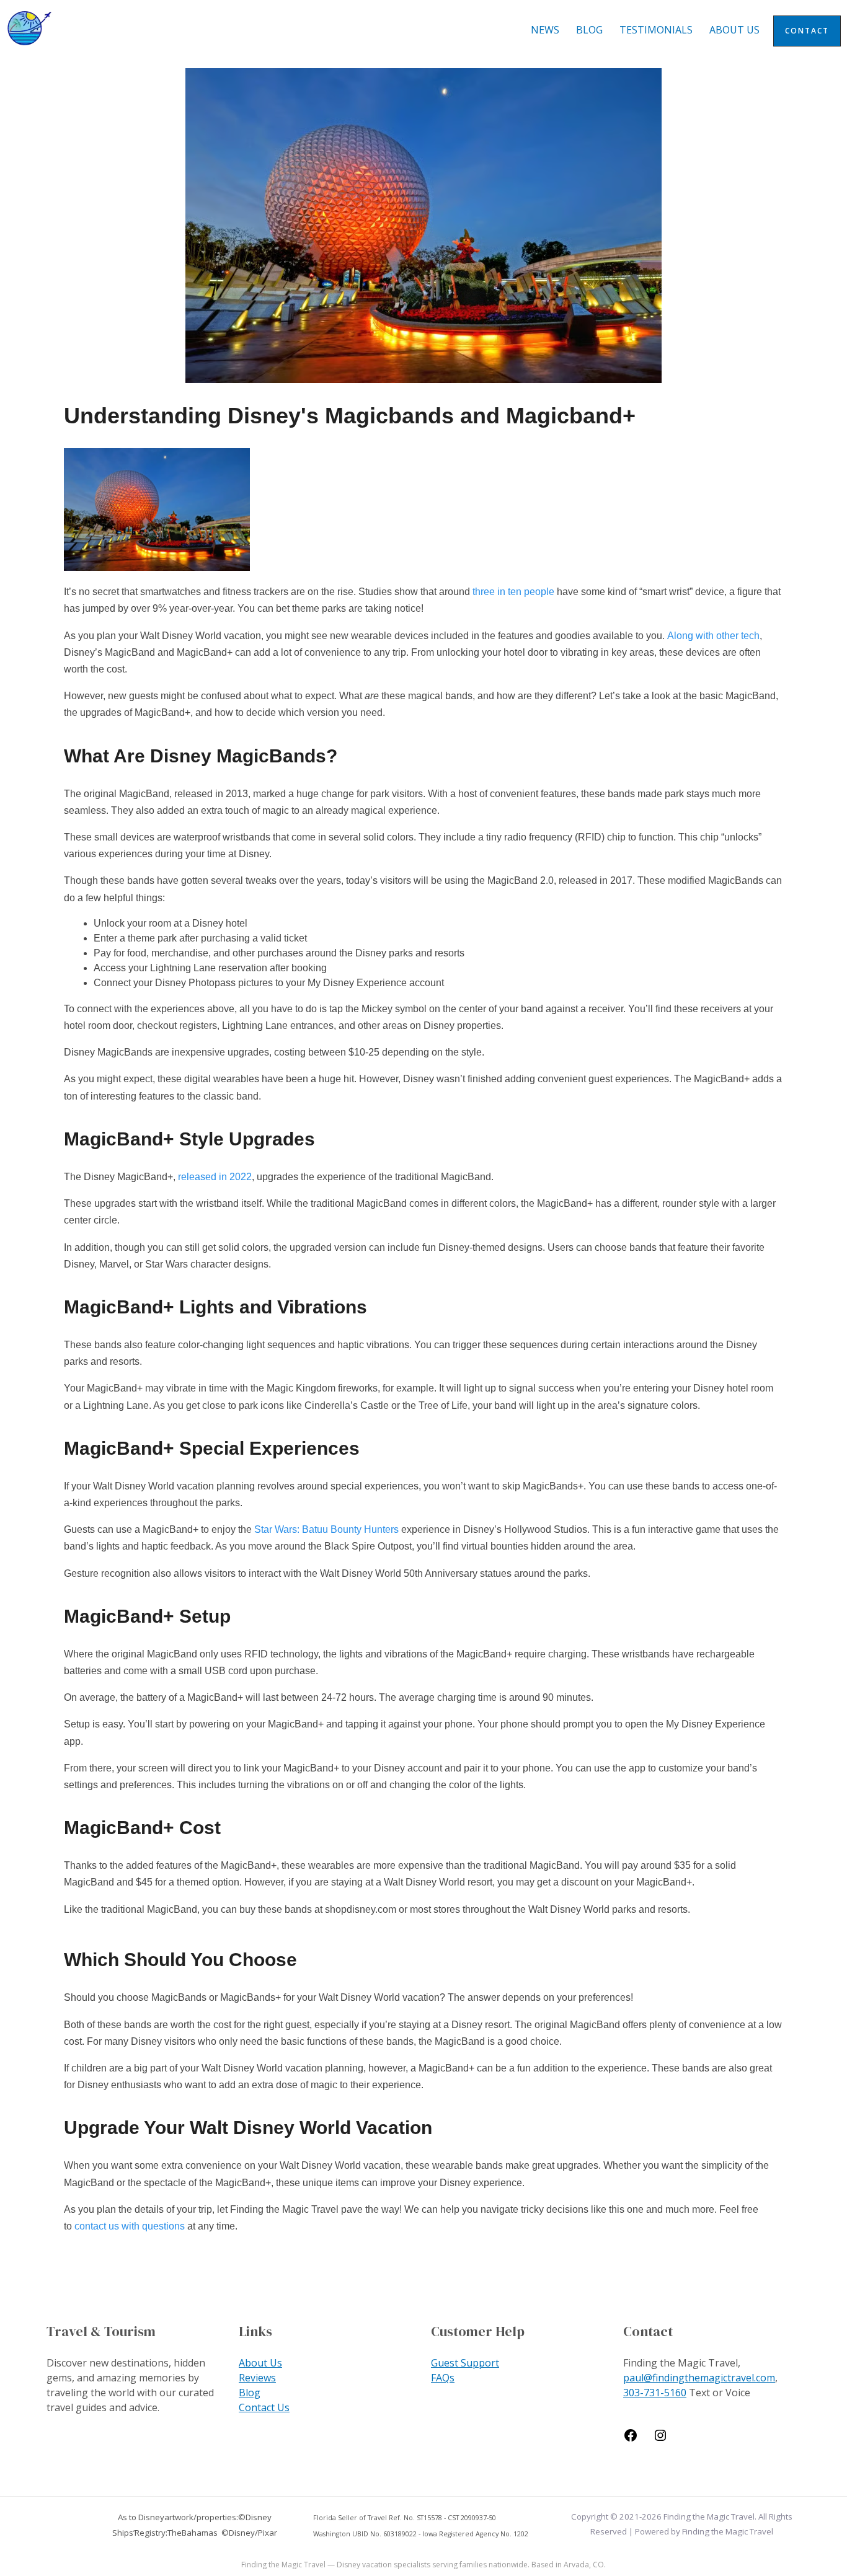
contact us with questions (130, 2226)
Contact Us (264, 2407)
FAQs (443, 2378)
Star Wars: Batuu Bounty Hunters (326, 1529)
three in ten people (513, 592)
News (545, 30)
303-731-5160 (655, 2393)
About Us (734, 30)
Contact (807, 31)
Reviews (257, 2378)
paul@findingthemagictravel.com (699, 2378)
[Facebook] (631, 2439)
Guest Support (465, 2363)
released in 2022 (215, 1177)
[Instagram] (660, 2439)
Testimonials (656, 30)
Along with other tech (713, 636)
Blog (589, 30)
